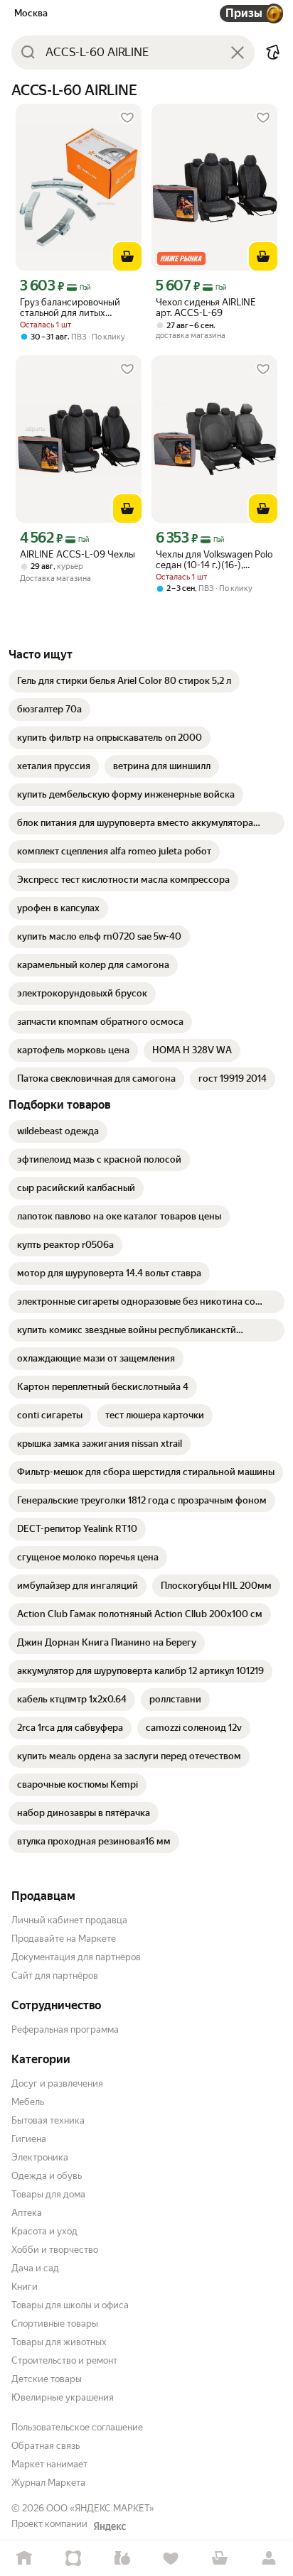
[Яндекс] (110, 2526)
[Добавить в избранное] (127, 118)
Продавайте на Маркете (64, 1939)
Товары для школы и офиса (70, 2305)
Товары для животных (59, 2342)
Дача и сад (35, 2268)
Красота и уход (44, 2231)
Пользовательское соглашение (77, 2427)
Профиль (268, 2559)
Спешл (74, 2559)
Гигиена (29, 2139)
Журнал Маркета (48, 2483)
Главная (25, 2559)
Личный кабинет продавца (69, 1920)
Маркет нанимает (49, 2464)
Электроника (40, 2157)
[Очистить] (238, 53)
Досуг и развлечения (57, 2083)
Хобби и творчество (55, 2250)
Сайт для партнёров (55, 1976)
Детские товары (47, 2379)
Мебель (28, 2102)
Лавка (122, 2559)
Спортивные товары (55, 2324)
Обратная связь (46, 2446)
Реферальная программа (65, 2029)
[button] (273, 53)
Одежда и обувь (47, 2176)
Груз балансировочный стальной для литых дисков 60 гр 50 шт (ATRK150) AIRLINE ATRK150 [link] (70, 308)
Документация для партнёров (76, 1957)
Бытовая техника (48, 2120)
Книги (25, 2287)
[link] (124, 681)
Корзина (220, 2559)
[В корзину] (127, 256)
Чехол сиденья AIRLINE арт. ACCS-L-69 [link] (206, 308)
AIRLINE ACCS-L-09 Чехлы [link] (78, 554)
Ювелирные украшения (63, 2397)
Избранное (171, 2559)
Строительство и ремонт (64, 2360)
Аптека (27, 2213)
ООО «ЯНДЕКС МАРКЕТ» (100, 2508)
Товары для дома (48, 2194)
